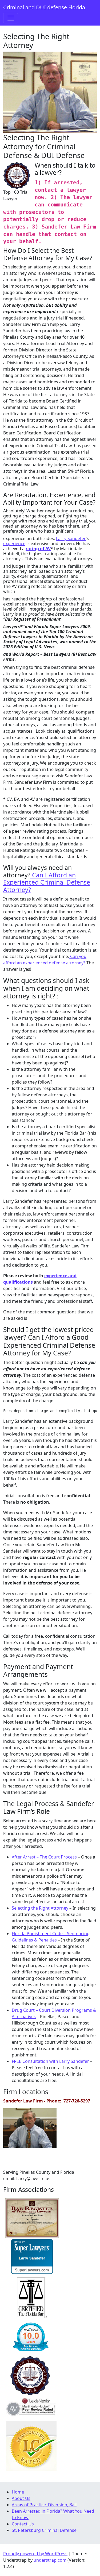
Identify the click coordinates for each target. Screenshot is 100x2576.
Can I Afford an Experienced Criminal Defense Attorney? (47, 882)
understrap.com (50, 2560)
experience (14, 544)
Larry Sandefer (71, 538)
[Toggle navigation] (11, 18)
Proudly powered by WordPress (35, 2554)
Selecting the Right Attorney (40, 1908)
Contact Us (23, 2524)
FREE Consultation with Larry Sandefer (50, 2061)
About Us (21, 2498)
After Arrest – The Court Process (44, 1857)
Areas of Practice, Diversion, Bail (44, 2505)
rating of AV (38, 549)
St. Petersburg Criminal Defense (44, 2530)
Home (18, 2492)
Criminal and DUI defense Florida (44, 7)
